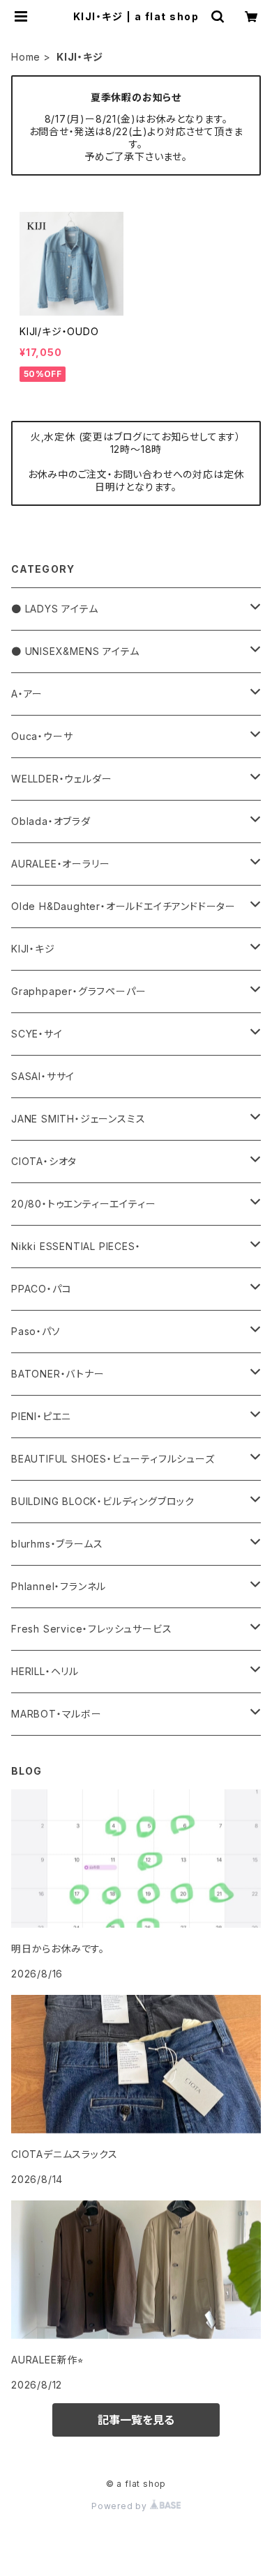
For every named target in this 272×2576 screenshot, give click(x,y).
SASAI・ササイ (43, 1076)
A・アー (27, 694)
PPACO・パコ (41, 1289)
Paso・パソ (36, 1331)
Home (26, 57)
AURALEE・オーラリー (60, 864)
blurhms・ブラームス (57, 1544)
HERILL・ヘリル (45, 1671)
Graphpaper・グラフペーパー (78, 991)
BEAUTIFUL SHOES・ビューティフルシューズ (113, 1459)
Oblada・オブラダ (51, 821)
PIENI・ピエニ (41, 1416)
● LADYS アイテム (55, 609)
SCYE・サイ (37, 1034)
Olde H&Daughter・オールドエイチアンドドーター (123, 906)
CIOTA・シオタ (44, 1161)
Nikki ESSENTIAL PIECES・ (76, 1246)
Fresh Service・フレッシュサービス (91, 1629)
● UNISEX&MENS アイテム (75, 651)
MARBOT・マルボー (56, 1714)
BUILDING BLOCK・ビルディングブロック (103, 1501)
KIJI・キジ (33, 949)
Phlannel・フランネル (59, 1586)
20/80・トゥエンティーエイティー (83, 1204)
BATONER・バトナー (58, 1374)
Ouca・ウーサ (42, 736)
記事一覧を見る (136, 2420)
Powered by (121, 2506)
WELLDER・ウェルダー (61, 779)
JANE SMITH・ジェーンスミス (78, 1119)
